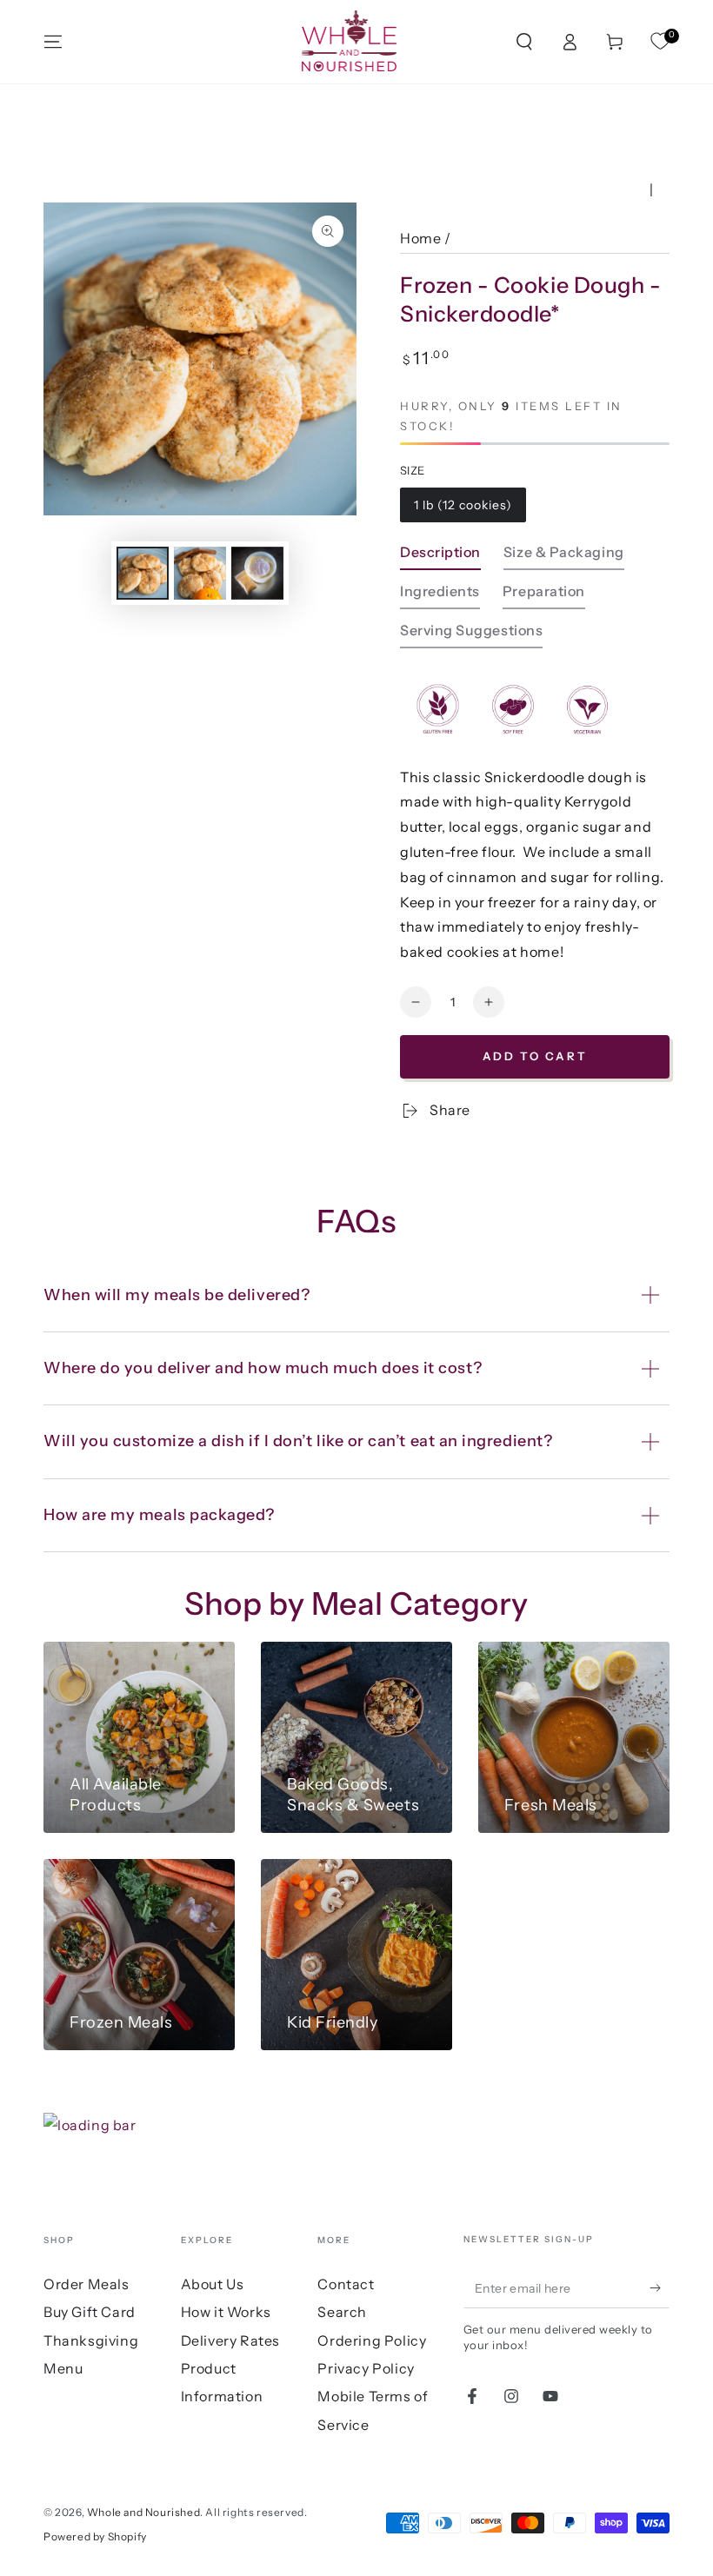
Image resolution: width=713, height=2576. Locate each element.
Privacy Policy (366, 2368)
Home (420, 238)
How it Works (226, 2312)
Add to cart (535, 1056)
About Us (213, 2284)
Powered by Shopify (95, 2536)
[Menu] (53, 42)
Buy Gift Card (90, 2312)
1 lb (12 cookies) (463, 505)
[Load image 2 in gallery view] (200, 573)
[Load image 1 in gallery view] (143, 573)
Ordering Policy (372, 2340)
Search (342, 2312)
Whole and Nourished (143, 2512)
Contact (346, 2284)
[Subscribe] (660, 2288)
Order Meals (87, 2284)
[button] (524, 42)
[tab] (440, 557)
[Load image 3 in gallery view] (257, 573)
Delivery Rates (230, 2340)
